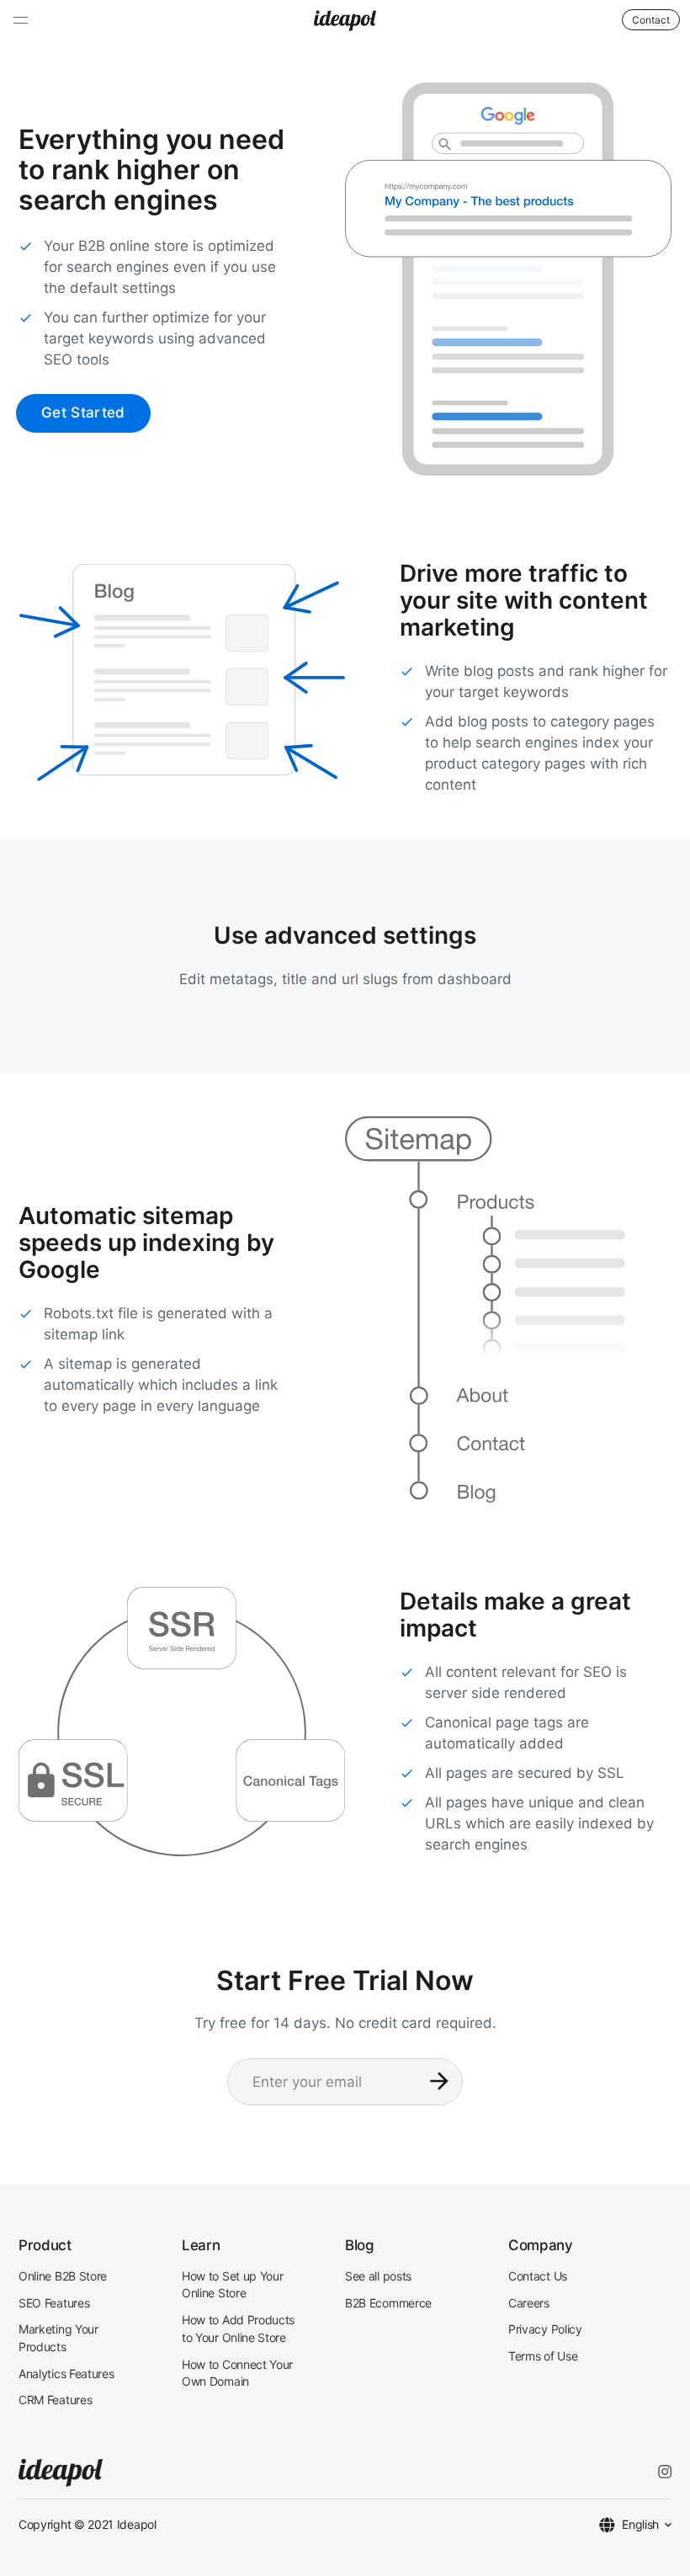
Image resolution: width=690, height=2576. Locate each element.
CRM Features (55, 2400)
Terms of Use (543, 2356)
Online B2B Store (63, 2276)
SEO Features (54, 2303)
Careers (529, 2303)
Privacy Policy (545, 2329)
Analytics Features (66, 2374)
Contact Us (538, 2276)
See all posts (378, 2276)
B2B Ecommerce (388, 2303)
